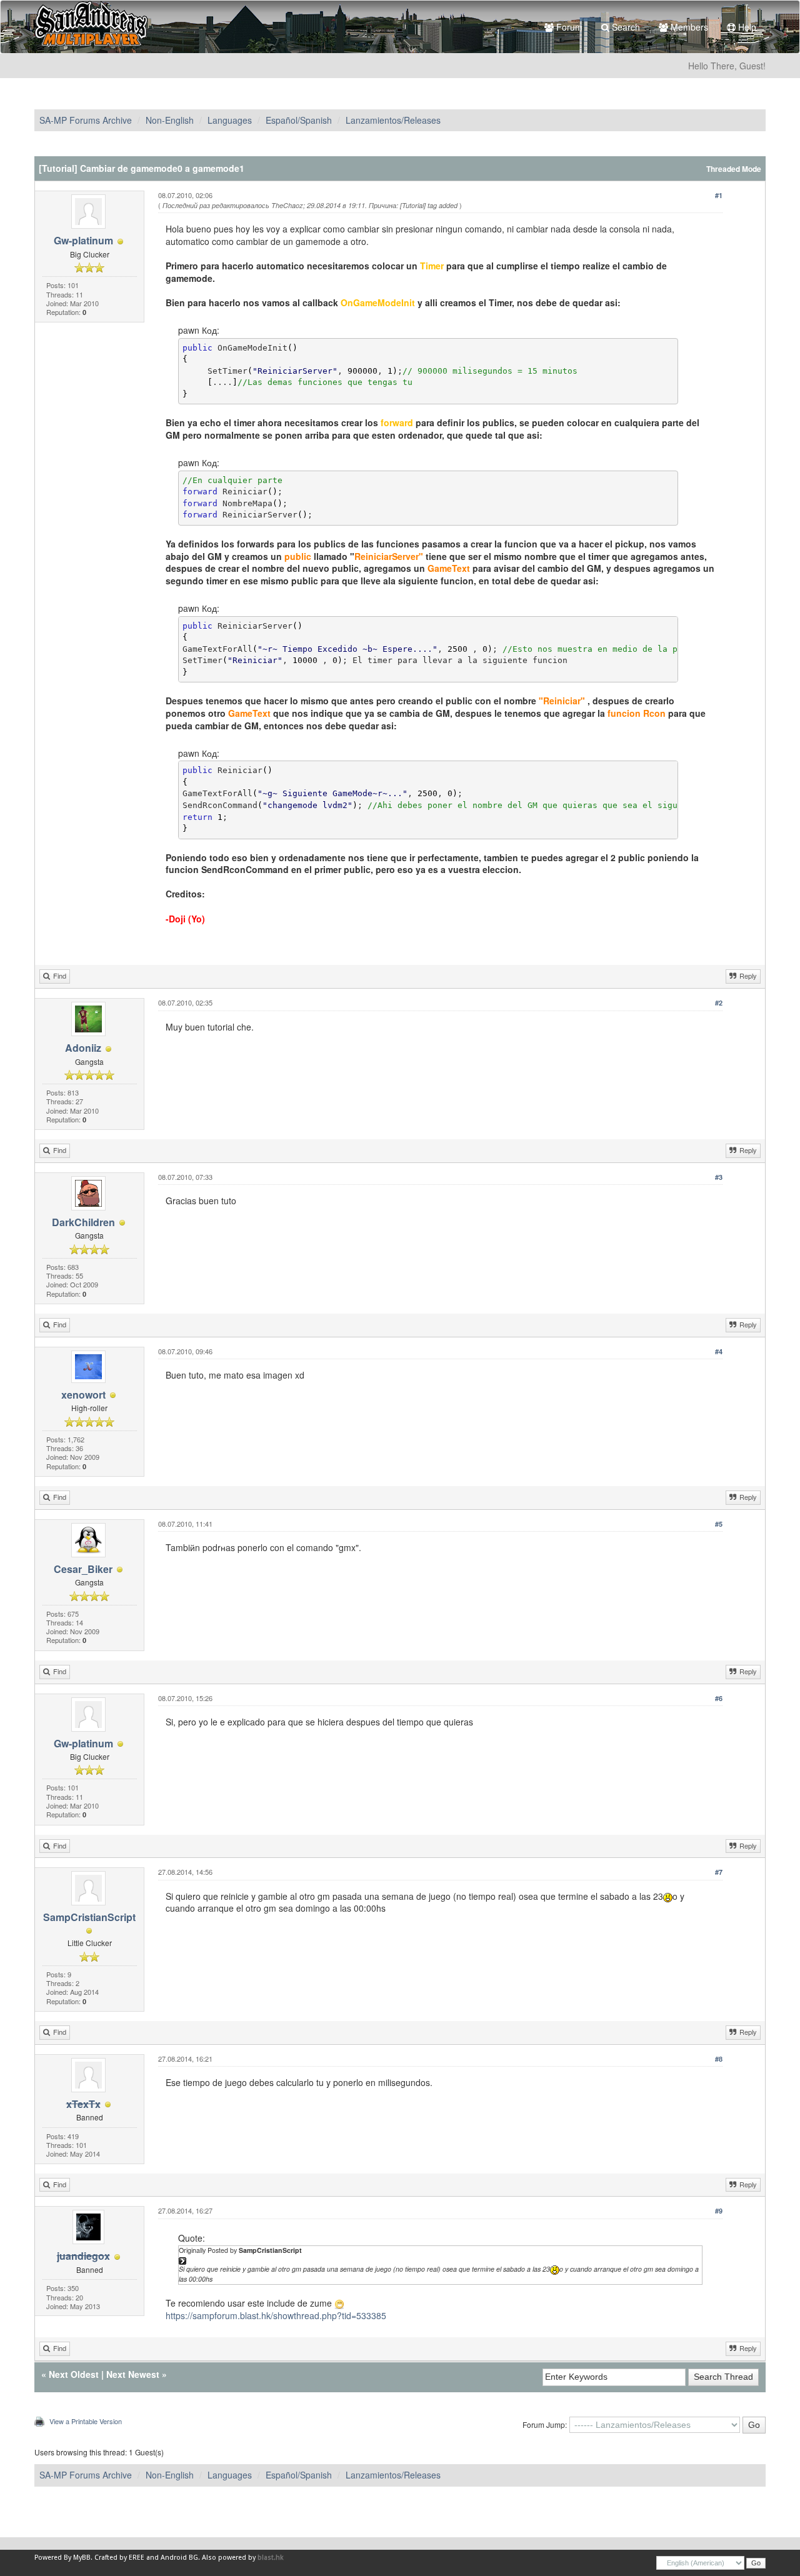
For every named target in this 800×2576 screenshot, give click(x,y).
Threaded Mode (734, 169)
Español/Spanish (299, 120)
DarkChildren (83, 1222)
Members (688, 27)
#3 (719, 1177)
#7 (719, 1872)
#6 (719, 1698)
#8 (719, 2059)
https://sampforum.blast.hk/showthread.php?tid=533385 (276, 2315)
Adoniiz (83, 1048)
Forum (568, 27)
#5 (719, 1524)
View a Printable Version (86, 2421)
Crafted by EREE (119, 2558)
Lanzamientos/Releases (393, 120)
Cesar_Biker (83, 1569)
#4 (719, 1351)
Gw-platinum (83, 240)
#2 (719, 1003)
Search (625, 27)
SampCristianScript (89, 1917)
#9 (719, 2211)
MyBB (82, 2558)
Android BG (179, 2558)
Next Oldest (74, 2374)
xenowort (83, 1395)
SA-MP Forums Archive (86, 120)
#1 (719, 195)
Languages (230, 120)
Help (746, 27)
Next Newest (133, 2374)
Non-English (170, 120)
